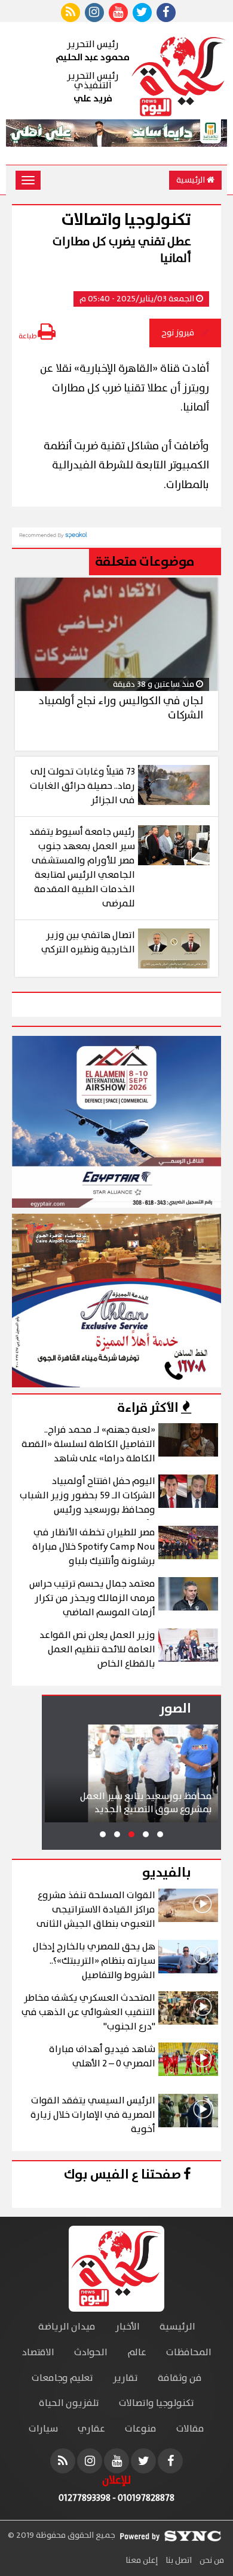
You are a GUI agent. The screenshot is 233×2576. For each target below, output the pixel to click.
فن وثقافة (180, 2378)
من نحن (211, 2560)
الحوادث (91, 2353)
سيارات (43, 2429)
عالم (137, 2353)
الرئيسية (191, 180)
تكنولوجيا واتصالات (157, 2403)
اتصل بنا (178, 2560)
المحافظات (189, 2353)
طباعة (28, 336)
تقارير (125, 2378)
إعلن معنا (142, 2560)
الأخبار (128, 2327)
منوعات (141, 2429)
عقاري (91, 2429)
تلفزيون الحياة (69, 2403)
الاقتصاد (38, 2353)
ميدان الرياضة (67, 2327)
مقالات (190, 2429)
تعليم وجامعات (62, 2378)
